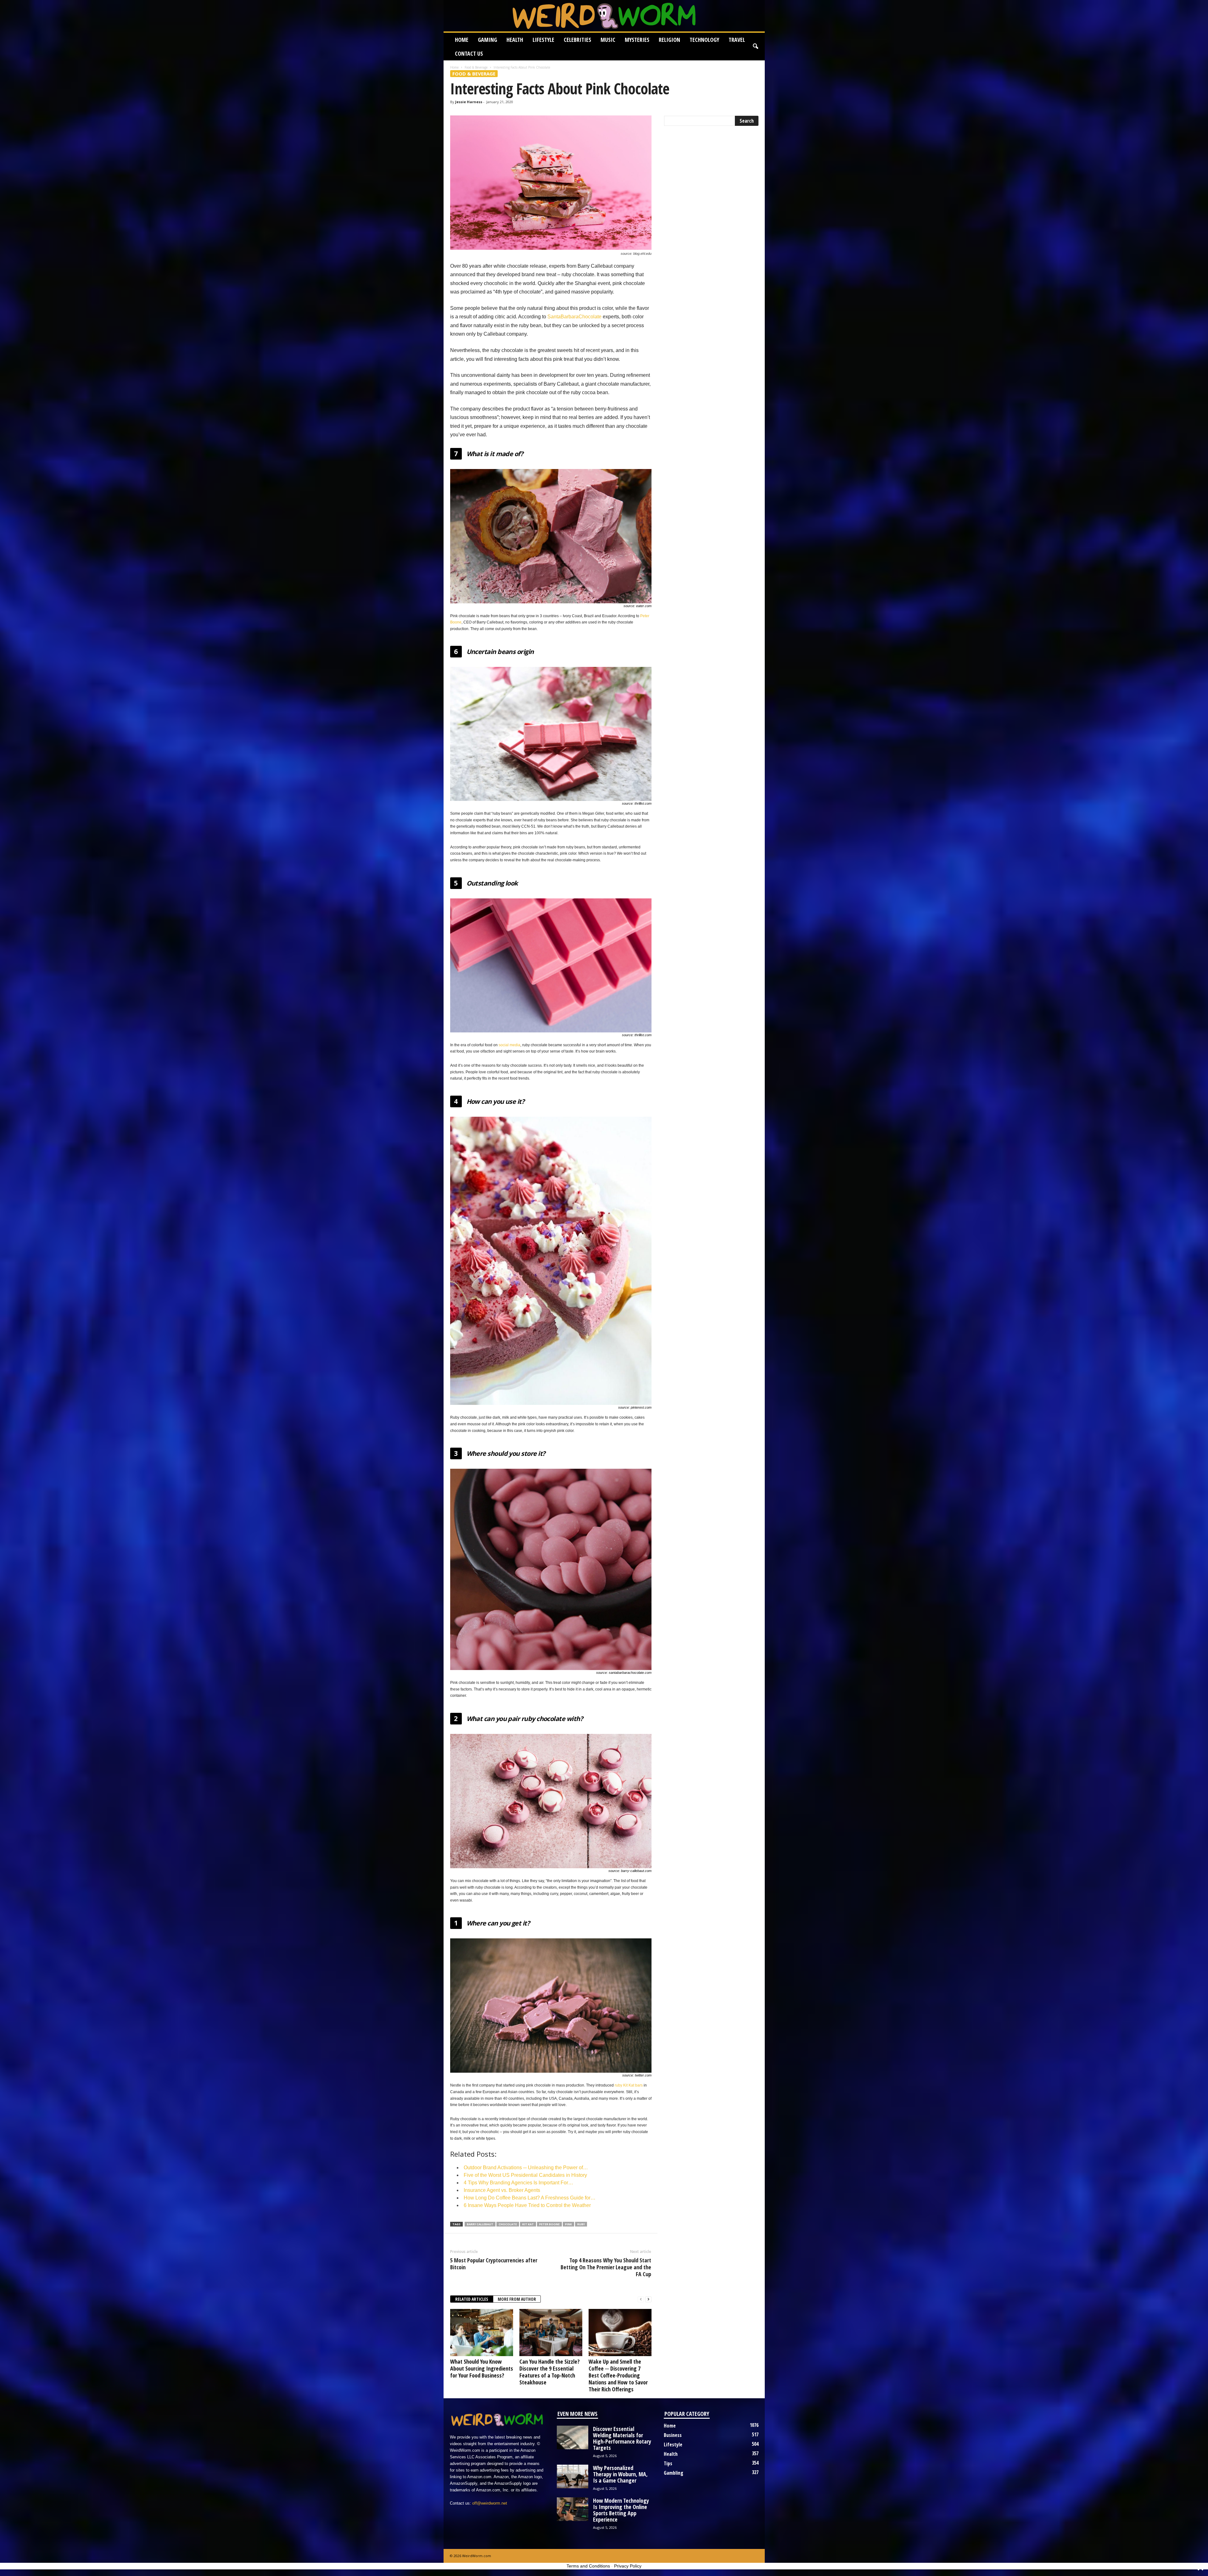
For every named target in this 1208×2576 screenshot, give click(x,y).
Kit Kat (528, 2224)
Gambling (674, 2473)
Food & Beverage (476, 67)
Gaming (487, 40)
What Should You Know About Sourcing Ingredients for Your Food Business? (482, 2368)
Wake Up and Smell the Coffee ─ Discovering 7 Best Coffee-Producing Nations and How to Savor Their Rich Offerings (618, 2375)
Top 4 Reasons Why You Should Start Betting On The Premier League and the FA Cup (606, 2267)
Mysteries (637, 40)
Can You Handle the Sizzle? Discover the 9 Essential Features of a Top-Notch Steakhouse (550, 2372)
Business (673, 2435)
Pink (568, 2224)
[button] (755, 47)
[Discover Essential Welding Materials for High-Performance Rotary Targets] (573, 2437)
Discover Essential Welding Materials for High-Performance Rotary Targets (622, 2438)
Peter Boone (549, 2224)
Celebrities (577, 40)
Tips (668, 2463)
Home (462, 40)
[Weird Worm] (604, 16)
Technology (704, 40)
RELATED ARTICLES (472, 2299)
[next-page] (648, 2299)
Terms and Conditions (588, 2566)
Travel (737, 40)
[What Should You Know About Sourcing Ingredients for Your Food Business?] (482, 2333)
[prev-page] (641, 2299)
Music (608, 40)
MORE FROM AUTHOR (517, 2299)
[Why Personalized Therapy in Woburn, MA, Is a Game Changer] (573, 2476)
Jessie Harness (469, 102)
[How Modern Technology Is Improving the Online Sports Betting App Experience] (573, 2509)
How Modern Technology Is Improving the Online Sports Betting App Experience (621, 2510)
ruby (581, 2224)
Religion (669, 40)
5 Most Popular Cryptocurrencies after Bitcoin (494, 2264)
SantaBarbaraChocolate (574, 317)
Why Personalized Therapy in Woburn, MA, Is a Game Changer (620, 2474)
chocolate (508, 2224)
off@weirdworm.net (490, 2503)
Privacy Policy (628, 2566)
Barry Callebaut (480, 2224)
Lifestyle (543, 40)
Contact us (469, 53)
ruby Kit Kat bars (629, 2085)
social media (509, 1045)
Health (515, 40)
